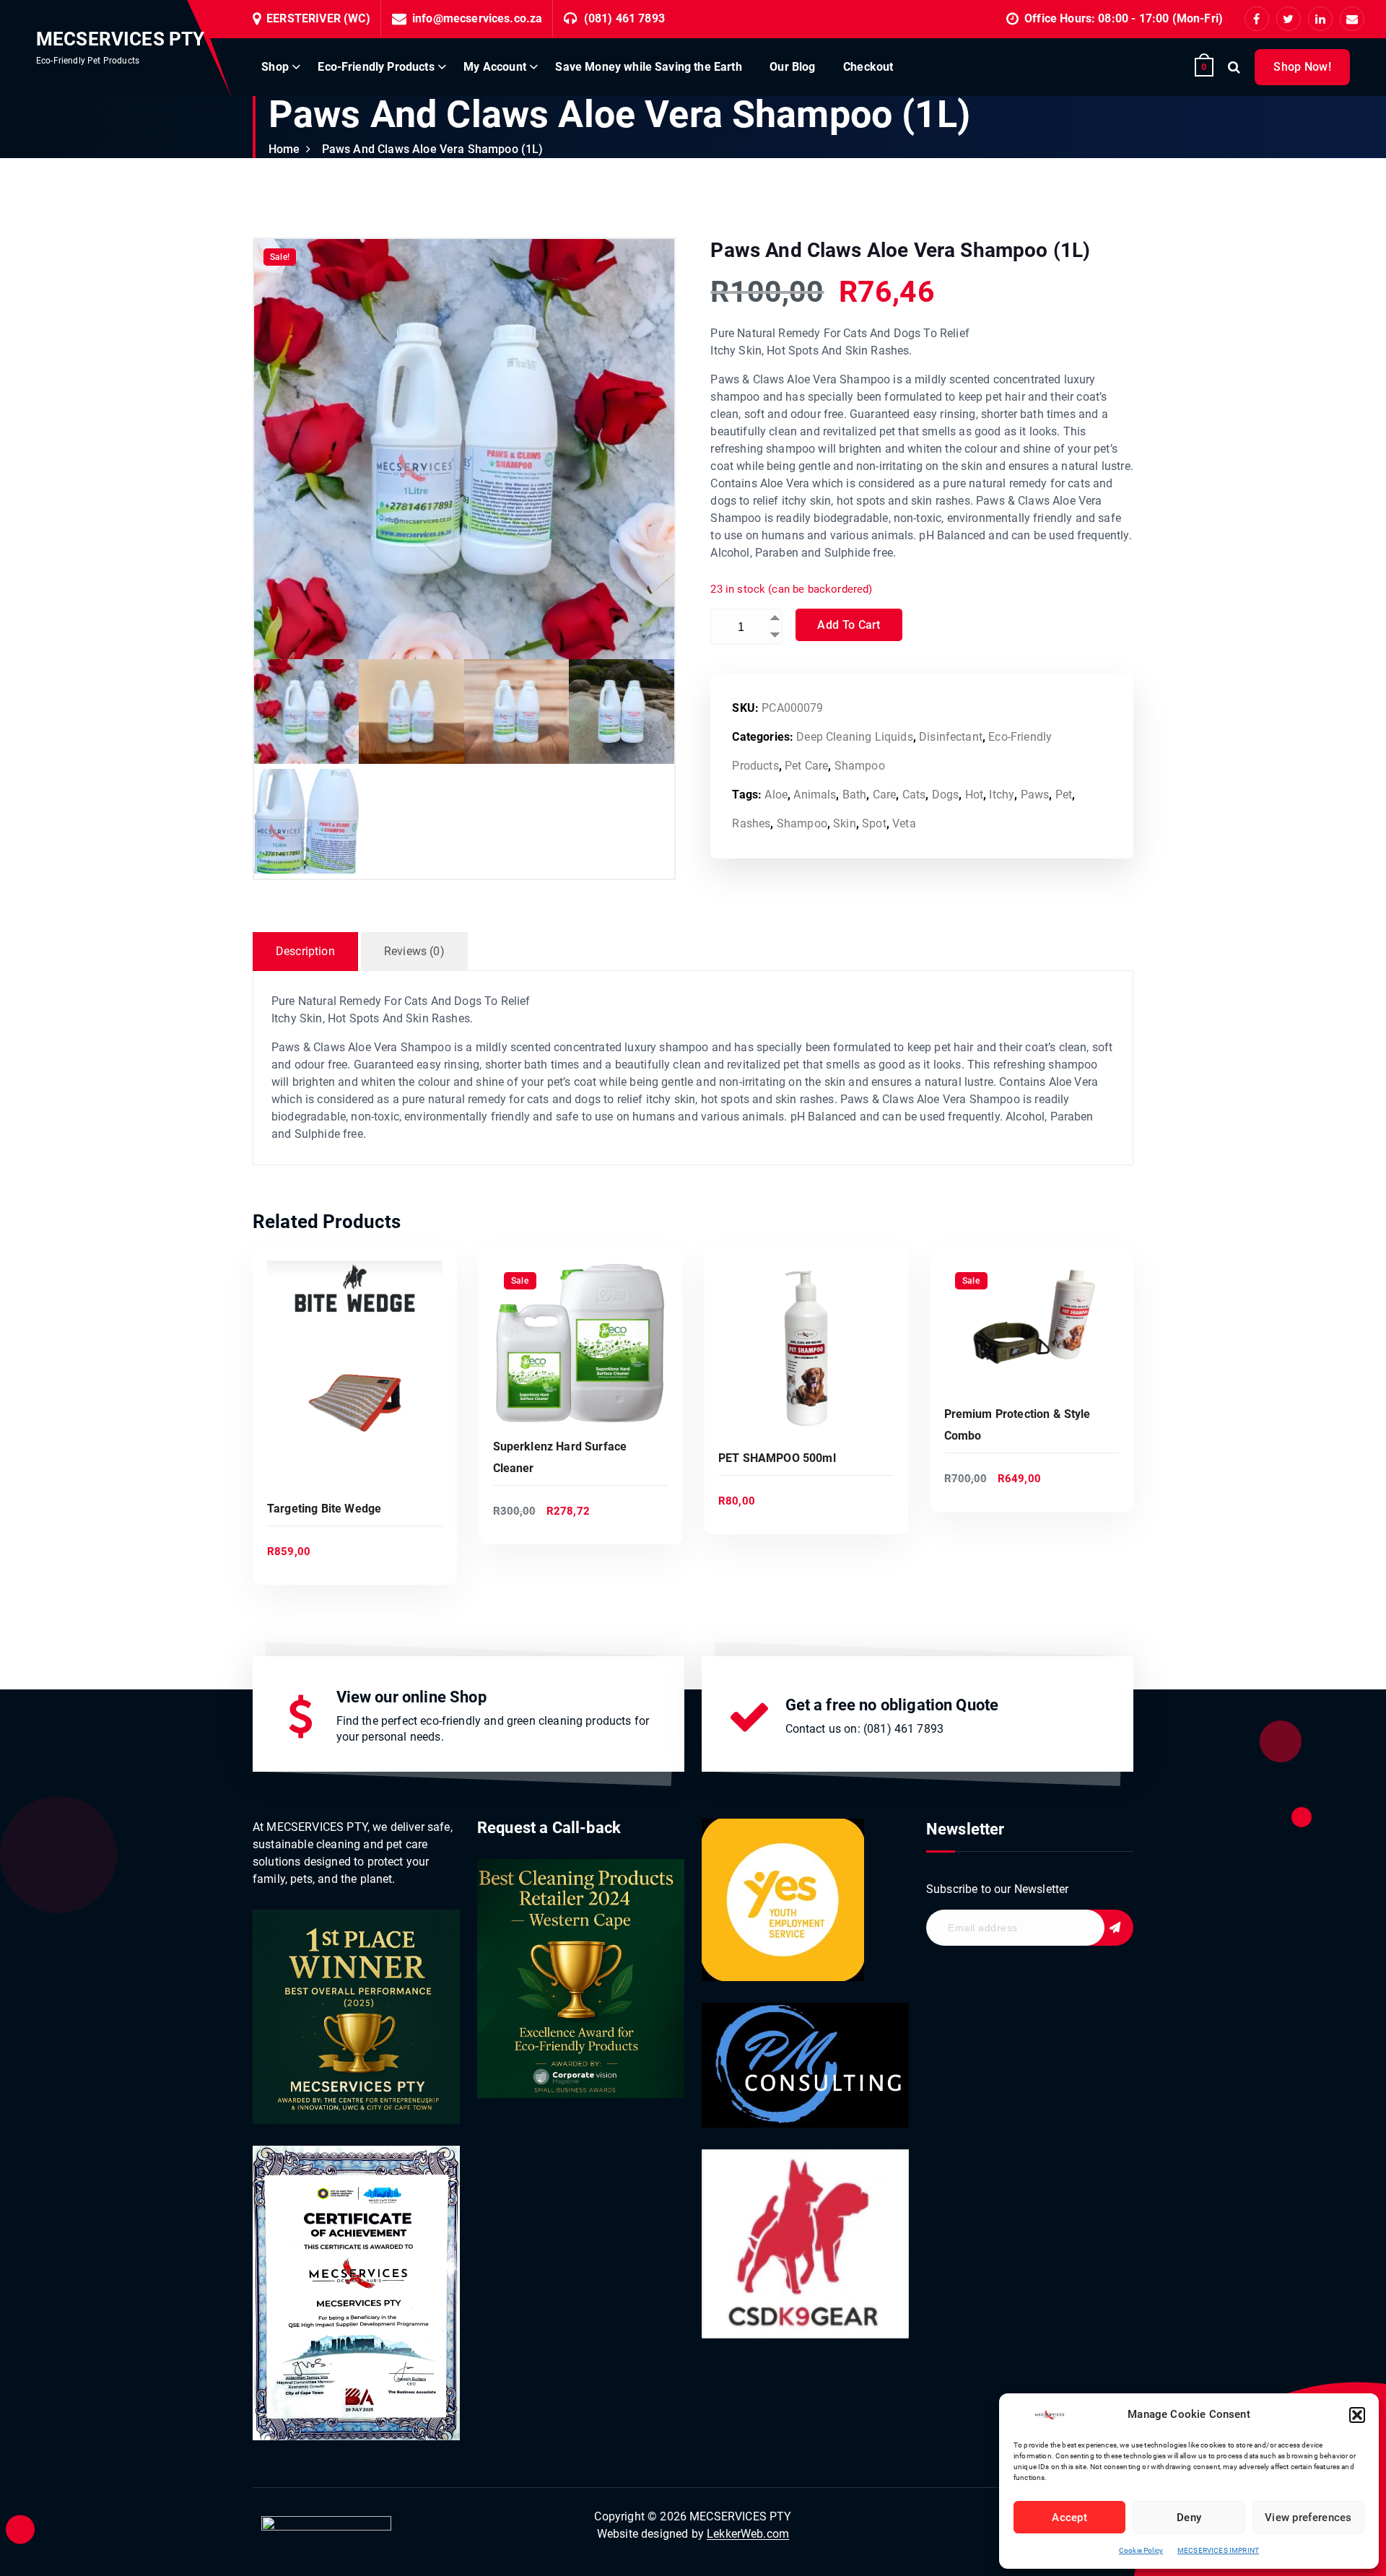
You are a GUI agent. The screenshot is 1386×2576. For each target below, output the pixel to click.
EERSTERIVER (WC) (318, 18)
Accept (1069, 2518)
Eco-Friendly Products (376, 67)
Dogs (946, 795)
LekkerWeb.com (748, 2534)
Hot (974, 795)
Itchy (1002, 795)
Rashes (751, 823)
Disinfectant (951, 737)
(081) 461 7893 (624, 18)
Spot (874, 823)
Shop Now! (1302, 67)
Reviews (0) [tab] (414, 951)
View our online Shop (411, 1697)
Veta (904, 823)
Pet (1064, 795)
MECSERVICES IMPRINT (1218, 2550)
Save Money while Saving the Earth (648, 67)
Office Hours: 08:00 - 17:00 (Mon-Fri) (1124, 18)
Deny (1189, 2518)
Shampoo (860, 766)
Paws (1035, 795)
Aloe (776, 795)
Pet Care (806, 766)
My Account (495, 67)
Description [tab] (305, 951)
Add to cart (849, 625)
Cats (914, 795)
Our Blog (792, 67)
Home (284, 149)
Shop (275, 67)
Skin (845, 823)
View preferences (1308, 2518)
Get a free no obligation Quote (892, 1705)
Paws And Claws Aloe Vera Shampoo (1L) (433, 149)
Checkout (868, 67)
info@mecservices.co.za (478, 18)
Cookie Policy (1141, 2550)
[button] (1357, 2415)
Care (885, 795)
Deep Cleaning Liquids (854, 737)
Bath (855, 795)
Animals (815, 795)
